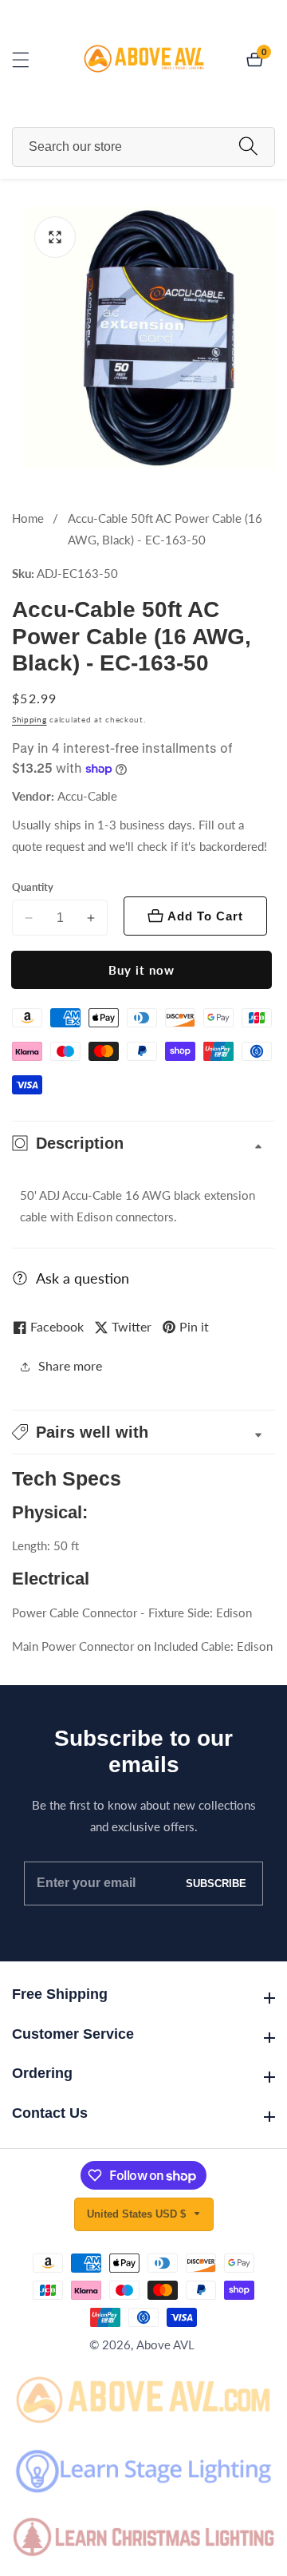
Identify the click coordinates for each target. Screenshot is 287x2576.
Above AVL (165, 2345)
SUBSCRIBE (216, 1884)
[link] (143, 2398)
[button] (143, 1432)
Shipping (29, 719)
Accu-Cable (87, 796)
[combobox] (143, 147)
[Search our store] (248, 146)
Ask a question (83, 1278)
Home (28, 518)
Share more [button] (70, 1365)
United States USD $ (138, 2214)
